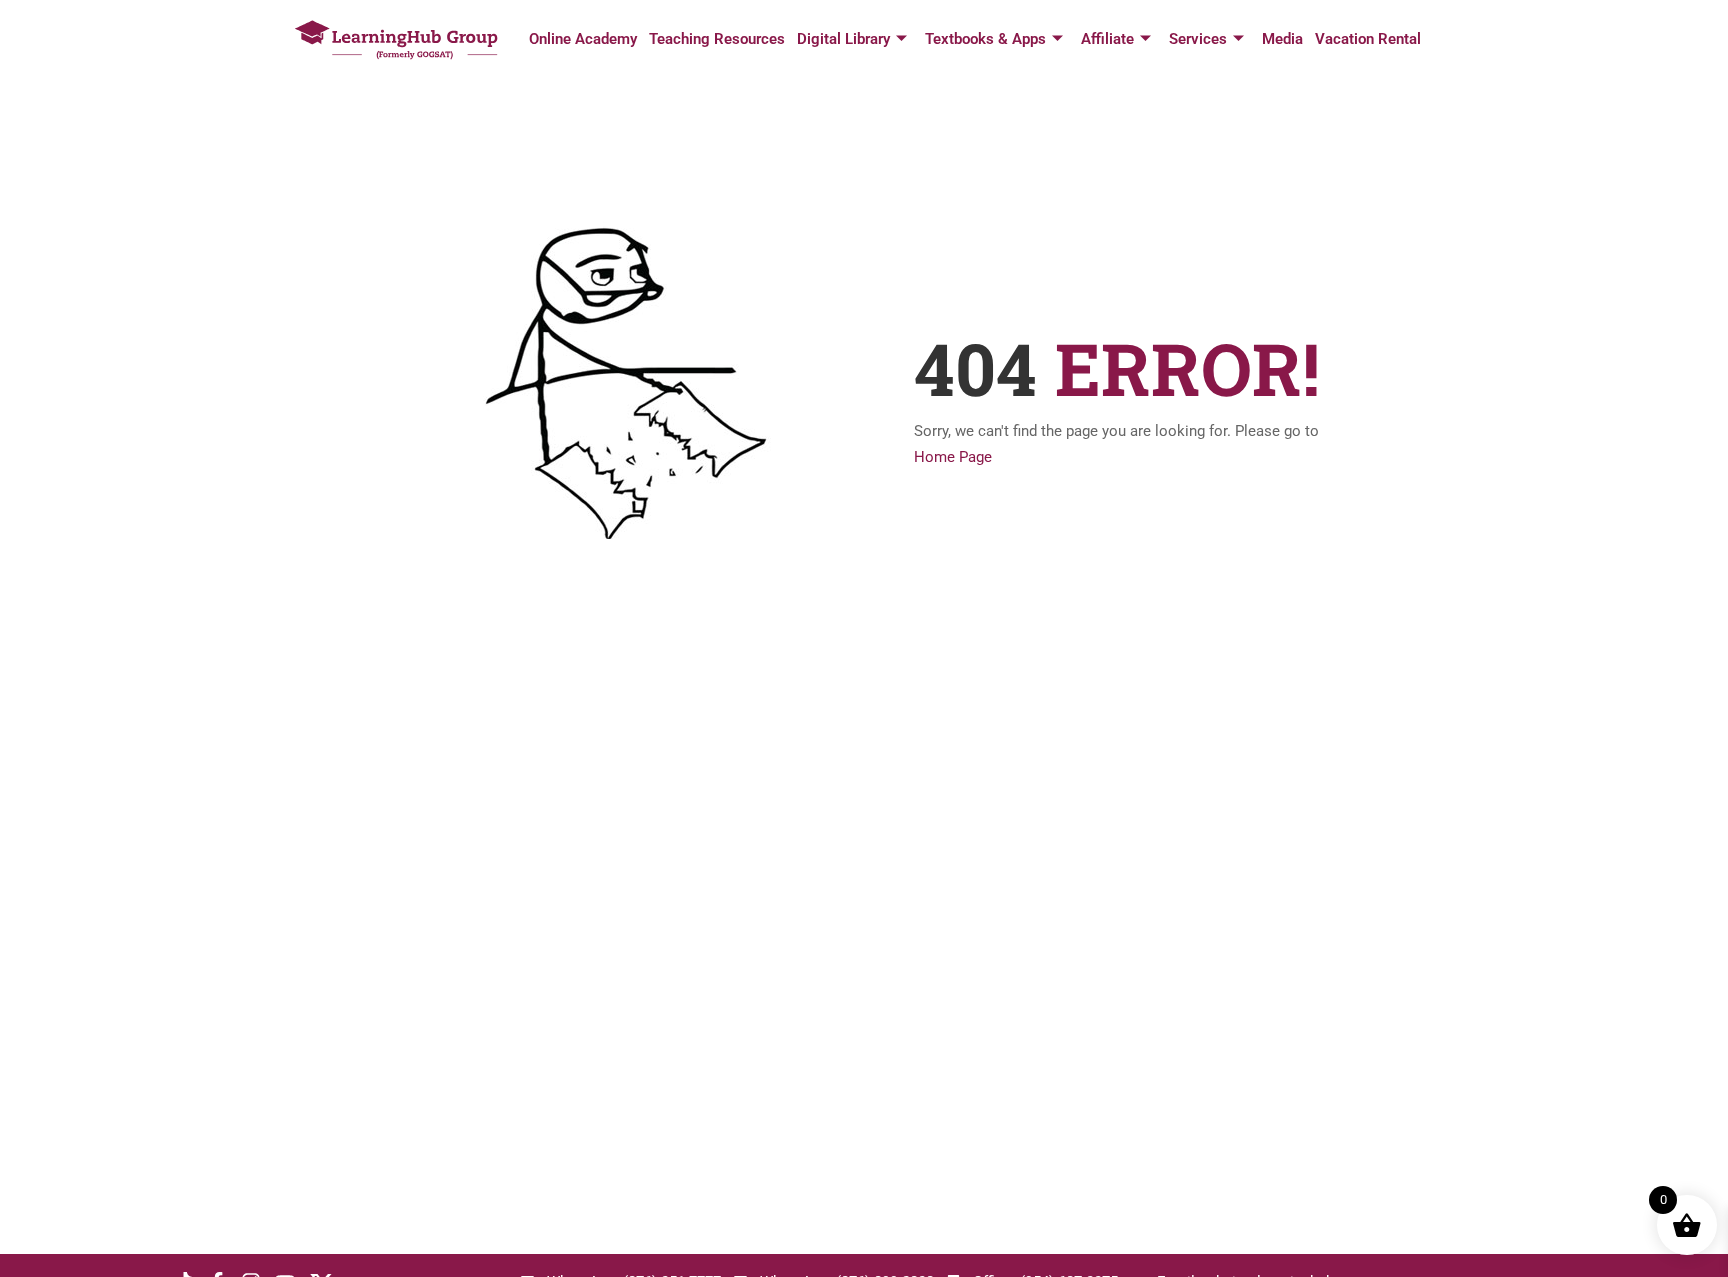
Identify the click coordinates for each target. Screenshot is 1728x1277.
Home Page (953, 457)
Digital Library (843, 39)
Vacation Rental (1368, 39)
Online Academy (583, 39)
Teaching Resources (717, 39)
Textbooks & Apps (985, 39)
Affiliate (1107, 39)
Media (1282, 39)
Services (1198, 39)
